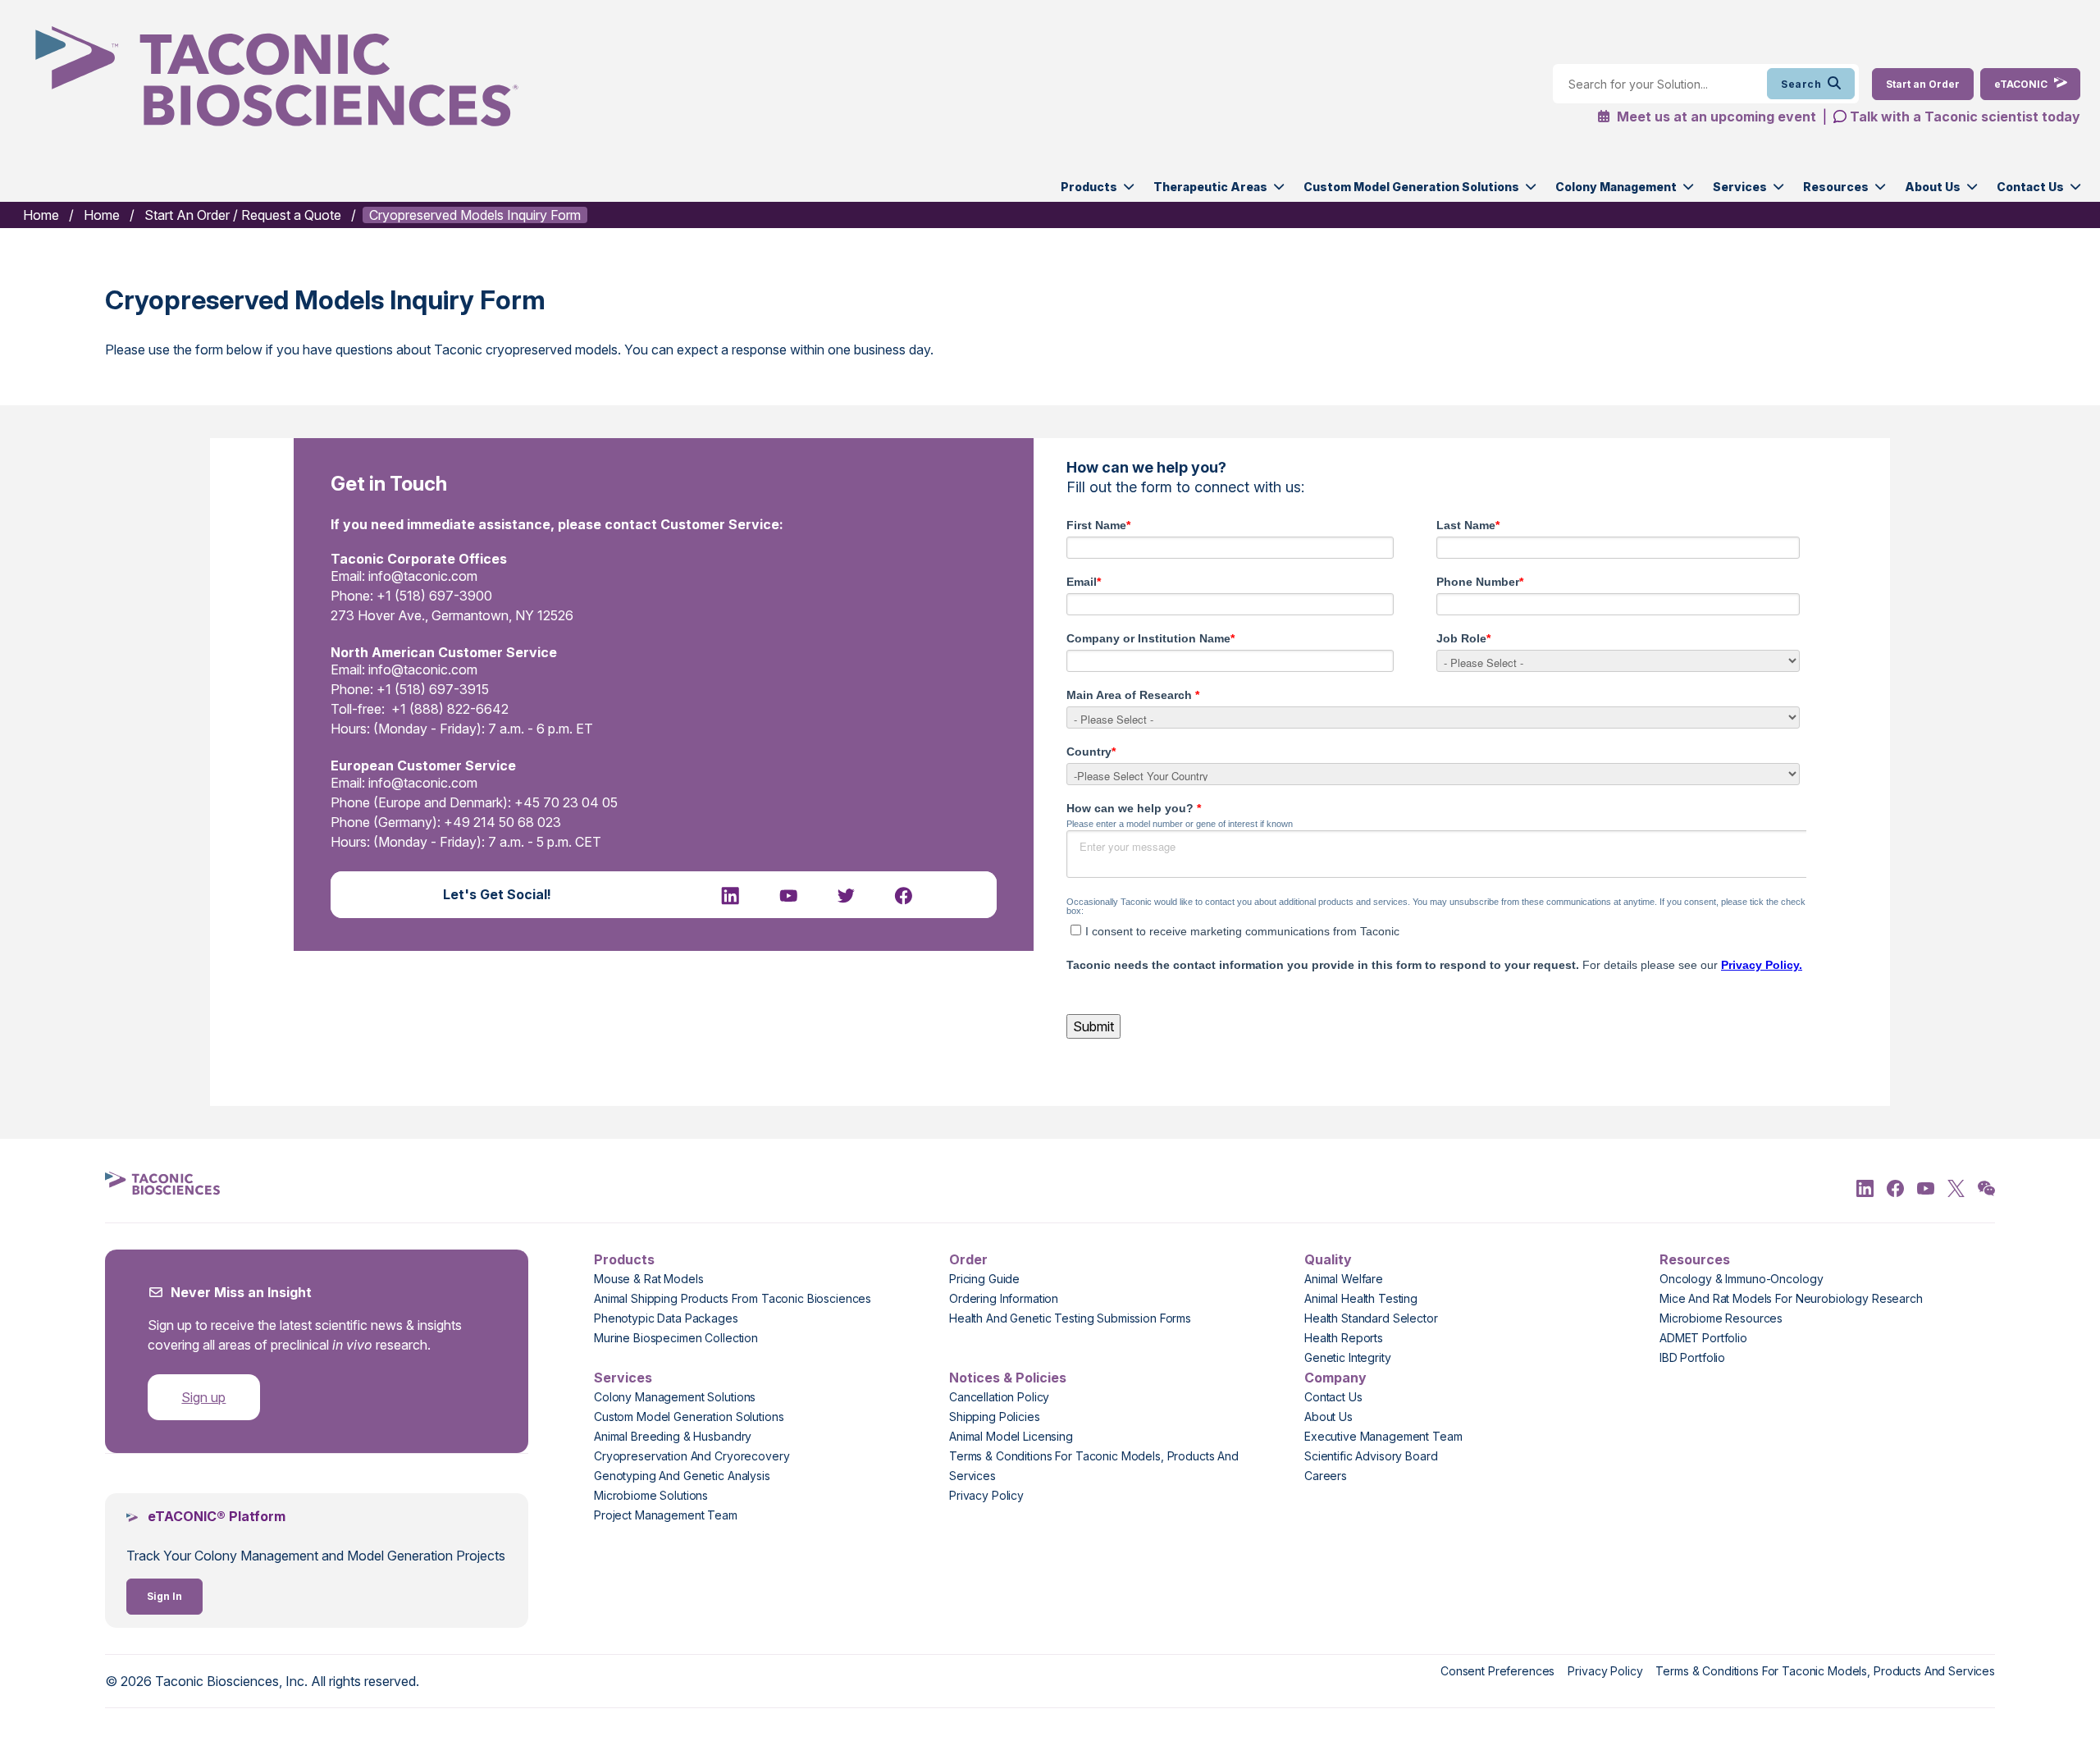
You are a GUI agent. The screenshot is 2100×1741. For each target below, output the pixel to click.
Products (1089, 187)
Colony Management (1616, 187)
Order (968, 1259)
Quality (1328, 1259)
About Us (1933, 187)
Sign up (203, 1397)
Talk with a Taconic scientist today (1965, 117)
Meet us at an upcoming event (1715, 117)
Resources (1836, 187)
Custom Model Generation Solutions (1411, 187)
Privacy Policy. (1762, 965)
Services (1740, 187)
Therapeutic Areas (1210, 187)
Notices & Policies (1008, 1378)
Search (1801, 84)
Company (1335, 1378)
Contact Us (2030, 187)
